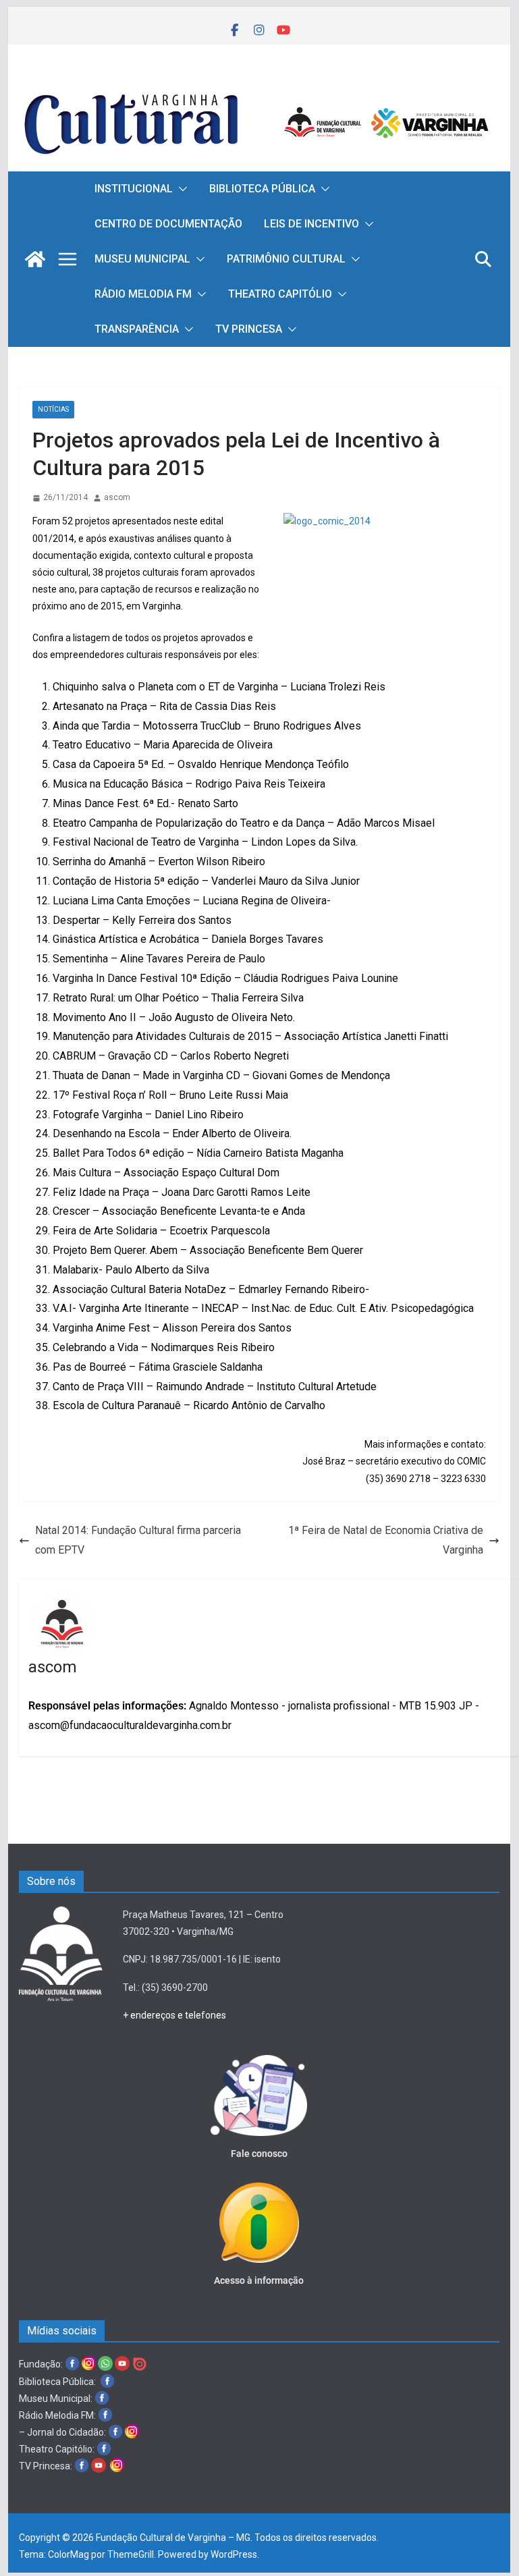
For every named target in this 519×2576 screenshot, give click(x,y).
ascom (117, 497)
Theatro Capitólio (280, 294)
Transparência (137, 329)
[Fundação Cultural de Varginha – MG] (259, 85)
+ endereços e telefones (174, 2015)
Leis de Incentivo (311, 224)
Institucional (134, 189)
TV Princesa (249, 329)
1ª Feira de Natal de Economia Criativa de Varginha (386, 1540)
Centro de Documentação (168, 224)
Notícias (53, 409)
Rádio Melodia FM (143, 294)
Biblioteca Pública (262, 189)
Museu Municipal (142, 259)
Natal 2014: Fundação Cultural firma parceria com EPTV (138, 1540)
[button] (180, 189)
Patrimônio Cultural (286, 259)
